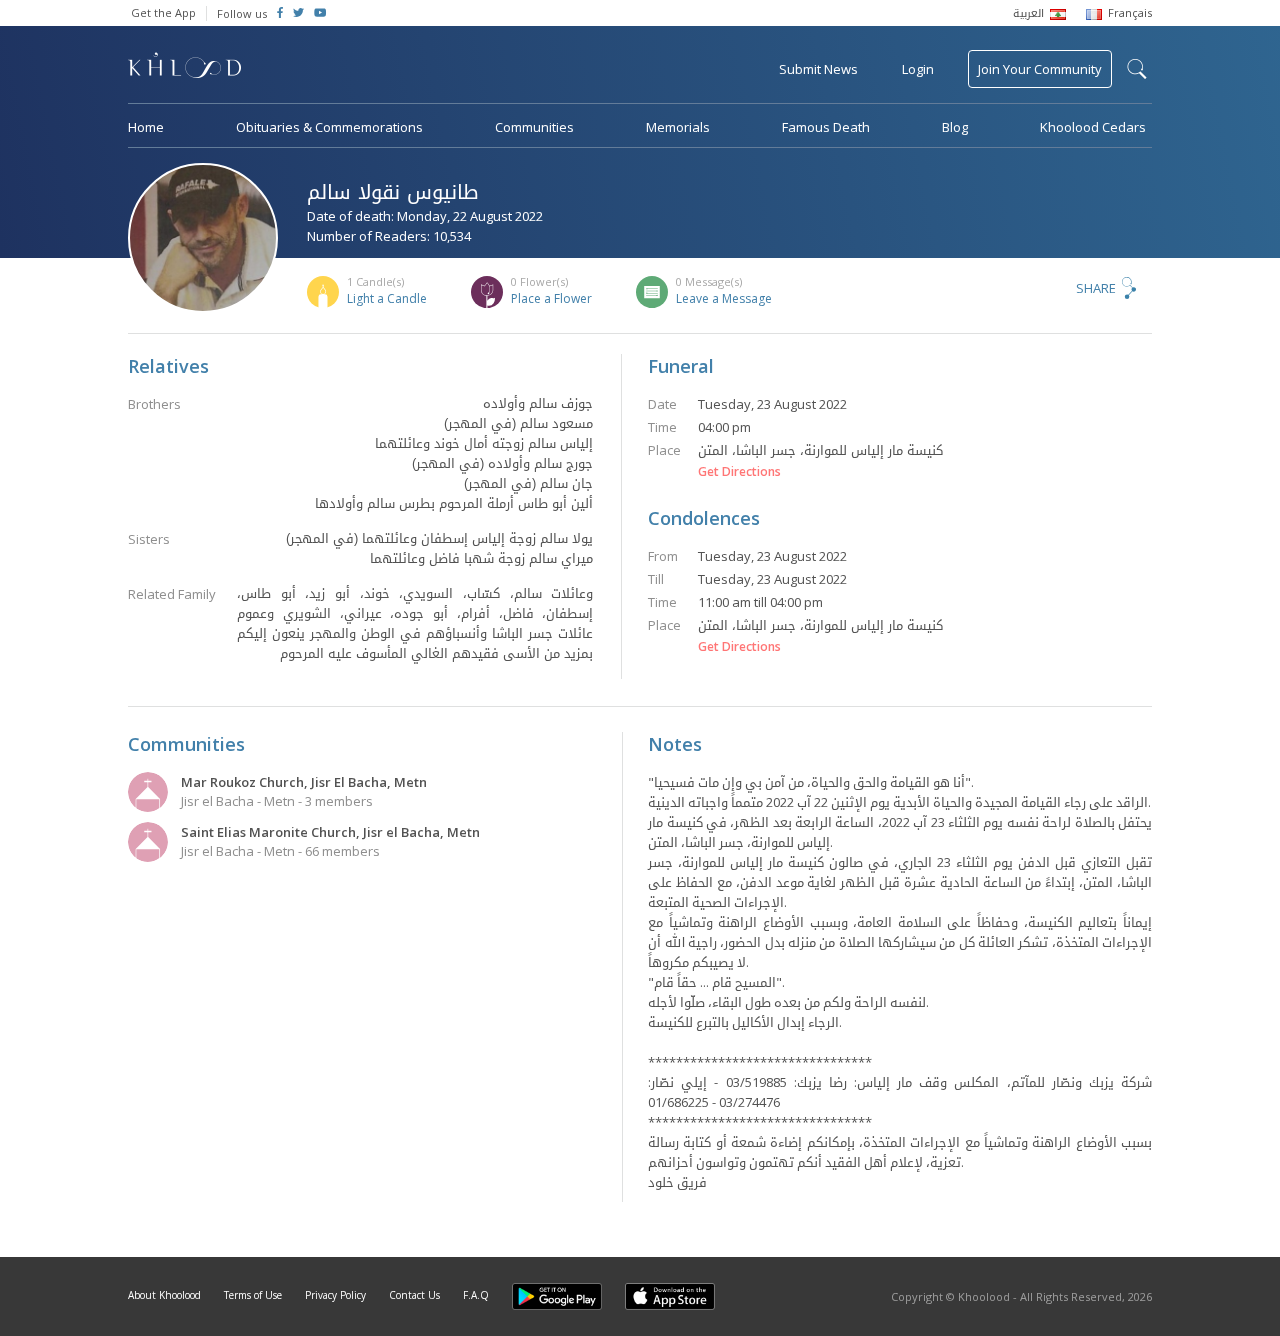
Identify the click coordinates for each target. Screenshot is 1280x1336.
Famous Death (826, 127)
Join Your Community (1040, 69)
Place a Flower (551, 298)
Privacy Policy (335, 1295)
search (1137, 69)
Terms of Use (253, 1295)
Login (918, 69)
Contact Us (414, 1295)
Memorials (678, 127)
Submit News (818, 69)
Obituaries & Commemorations (329, 127)
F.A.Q (476, 1295)
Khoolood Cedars (1093, 127)
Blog (955, 127)
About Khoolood (164, 1295)
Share (1096, 288)
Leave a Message (724, 298)
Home (146, 127)
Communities (534, 127)
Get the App (163, 12)
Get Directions (739, 472)
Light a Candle (387, 298)
